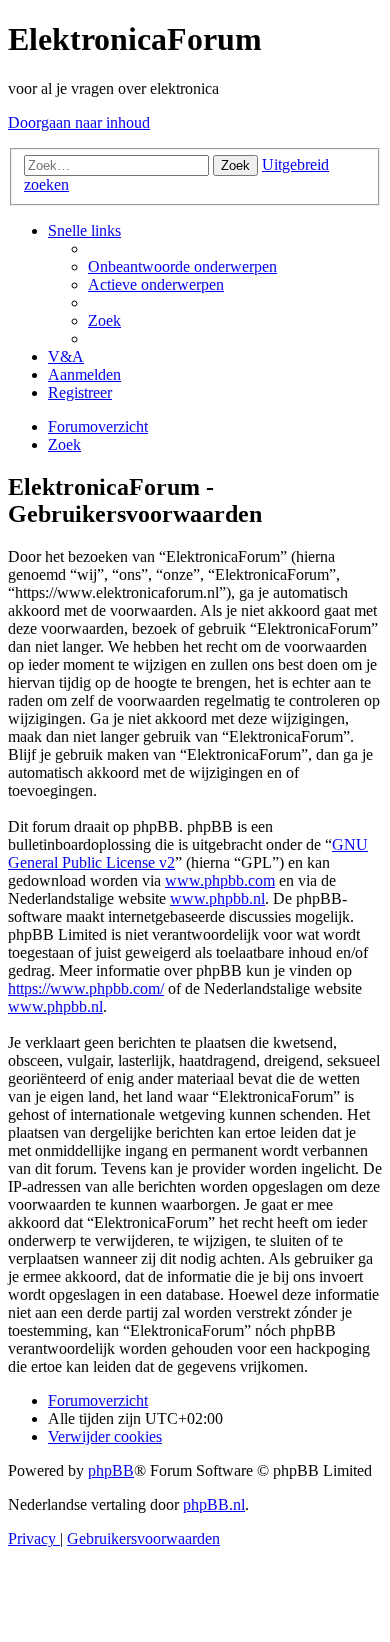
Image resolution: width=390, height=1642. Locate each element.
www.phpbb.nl (217, 898)
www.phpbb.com (220, 880)
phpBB (111, 1470)
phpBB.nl (214, 1504)
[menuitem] (182, 266)
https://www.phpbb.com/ (86, 988)
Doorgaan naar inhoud (79, 122)
